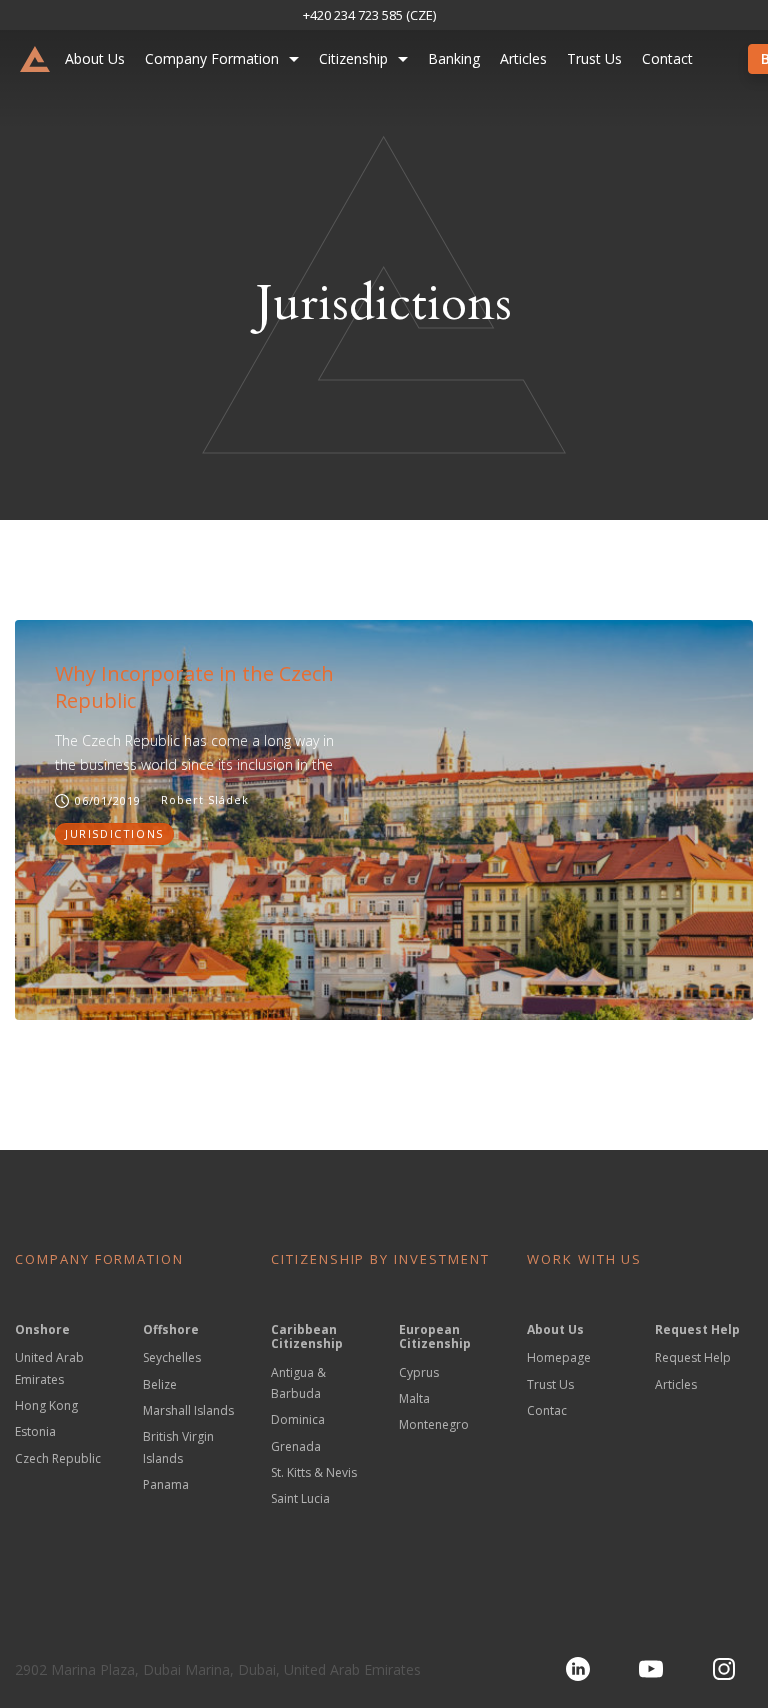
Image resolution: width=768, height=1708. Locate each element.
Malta (414, 1398)
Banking (454, 58)
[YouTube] (651, 1669)
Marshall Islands (188, 1410)
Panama (166, 1484)
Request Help (693, 1357)
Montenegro (434, 1424)
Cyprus (419, 1372)
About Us (95, 58)
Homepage (559, 1357)
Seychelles (172, 1357)
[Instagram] (724, 1669)
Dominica (298, 1419)
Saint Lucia (300, 1498)
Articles (523, 58)
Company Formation (212, 58)
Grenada (296, 1446)
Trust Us (594, 58)
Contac (547, 1410)
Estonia (35, 1431)
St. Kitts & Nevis (314, 1472)
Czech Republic (58, 1458)
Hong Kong (46, 1405)
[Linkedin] (578, 1669)
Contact (667, 58)
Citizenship (353, 58)
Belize (160, 1384)
